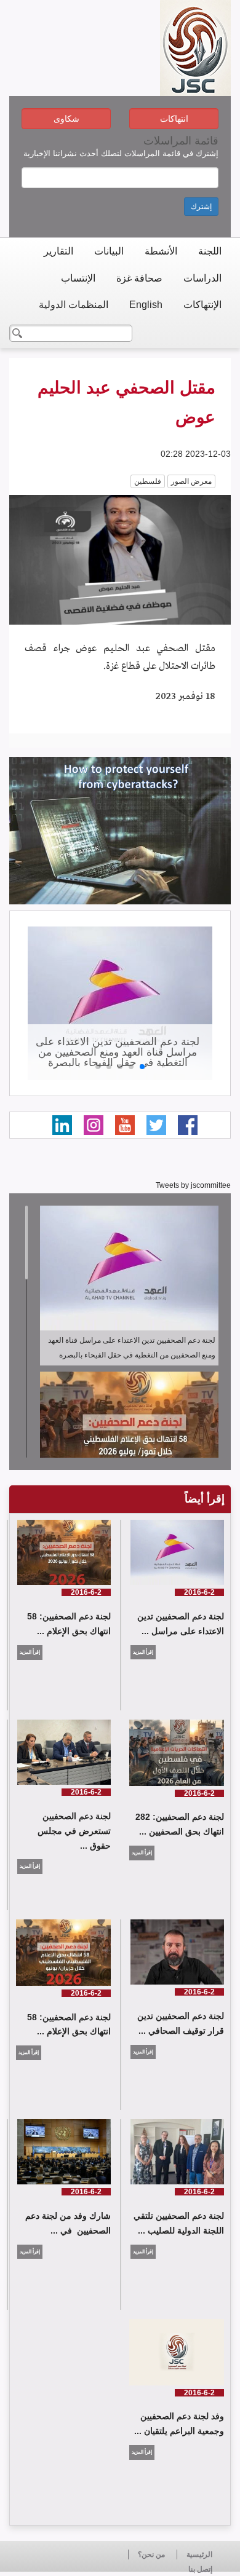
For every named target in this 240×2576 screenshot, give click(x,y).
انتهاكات (174, 119)
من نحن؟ (151, 2554)
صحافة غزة (139, 278)
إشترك (201, 207)
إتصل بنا (200, 2569)
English (146, 305)
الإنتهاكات (202, 305)
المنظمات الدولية (74, 305)
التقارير (58, 251)
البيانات (109, 251)
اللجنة (210, 251)
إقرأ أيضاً (205, 1499)
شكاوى (66, 119)
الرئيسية (199, 2554)
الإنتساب (78, 278)
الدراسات (202, 278)
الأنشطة (161, 251)
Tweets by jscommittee (193, 1185)
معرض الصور (191, 481)
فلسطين (148, 481)
